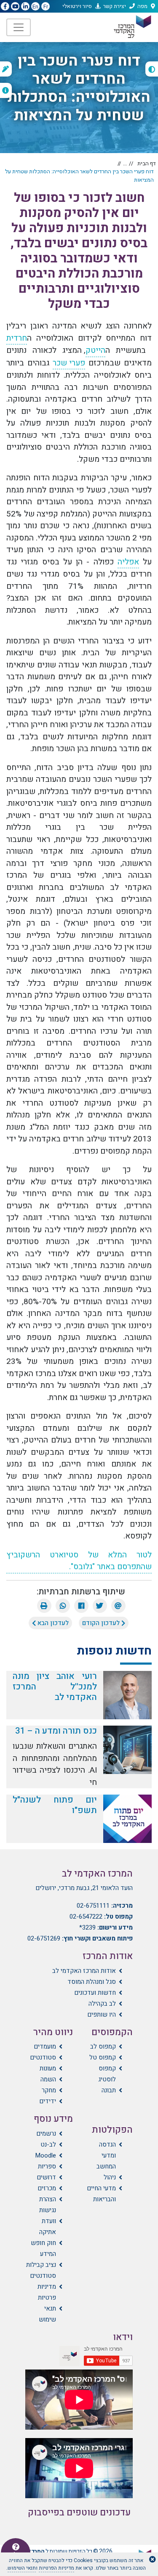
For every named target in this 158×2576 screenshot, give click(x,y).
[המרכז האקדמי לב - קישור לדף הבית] (132, 27)
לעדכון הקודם (102, 1623)
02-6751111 (93, 1906)
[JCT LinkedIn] (25, 7)
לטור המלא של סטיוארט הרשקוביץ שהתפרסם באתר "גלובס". (79, 1561)
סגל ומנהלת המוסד (92, 1982)
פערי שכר (69, 363)
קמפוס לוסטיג (107, 2074)
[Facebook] (81, 1606)
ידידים (48, 2101)
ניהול (110, 2177)
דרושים (46, 2177)
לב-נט (48, 2144)
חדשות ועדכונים (95, 1993)
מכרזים (47, 2188)
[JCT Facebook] (5, 7)
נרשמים (46, 2134)
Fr (46, 7)
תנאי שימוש (47, 2314)
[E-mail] (118, 1606)
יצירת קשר (115, 6)
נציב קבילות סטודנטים (41, 2270)
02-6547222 (86, 1917)
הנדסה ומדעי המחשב (106, 2155)
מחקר (49, 2090)
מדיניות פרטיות (47, 2292)
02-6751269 (44, 1938)
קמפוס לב (103, 2047)
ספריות (47, 2166)
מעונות (48, 2068)
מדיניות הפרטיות (56, 2568)
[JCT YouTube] (15, 7)
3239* (87, 1927)
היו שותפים (102, 2015)
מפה (142, 6)
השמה (48, 2079)
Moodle (46, 2155)
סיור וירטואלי (77, 6)
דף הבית (147, 163)
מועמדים (45, 2047)
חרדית (17, 338)
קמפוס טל (103, 2057)
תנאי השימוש (22, 2568)
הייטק (95, 350)
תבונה (109, 2090)
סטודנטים (43, 2057)
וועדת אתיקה (48, 2227)
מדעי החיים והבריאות (101, 2194)
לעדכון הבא (52, 1623)
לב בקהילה (102, 2004)
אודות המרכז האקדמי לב (84, 1971)
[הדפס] (44, 1606)
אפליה (128, 562)
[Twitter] (100, 1606)
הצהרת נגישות (48, 2205)
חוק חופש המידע (43, 2248)
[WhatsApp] (63, 1606)
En (35, 7)
